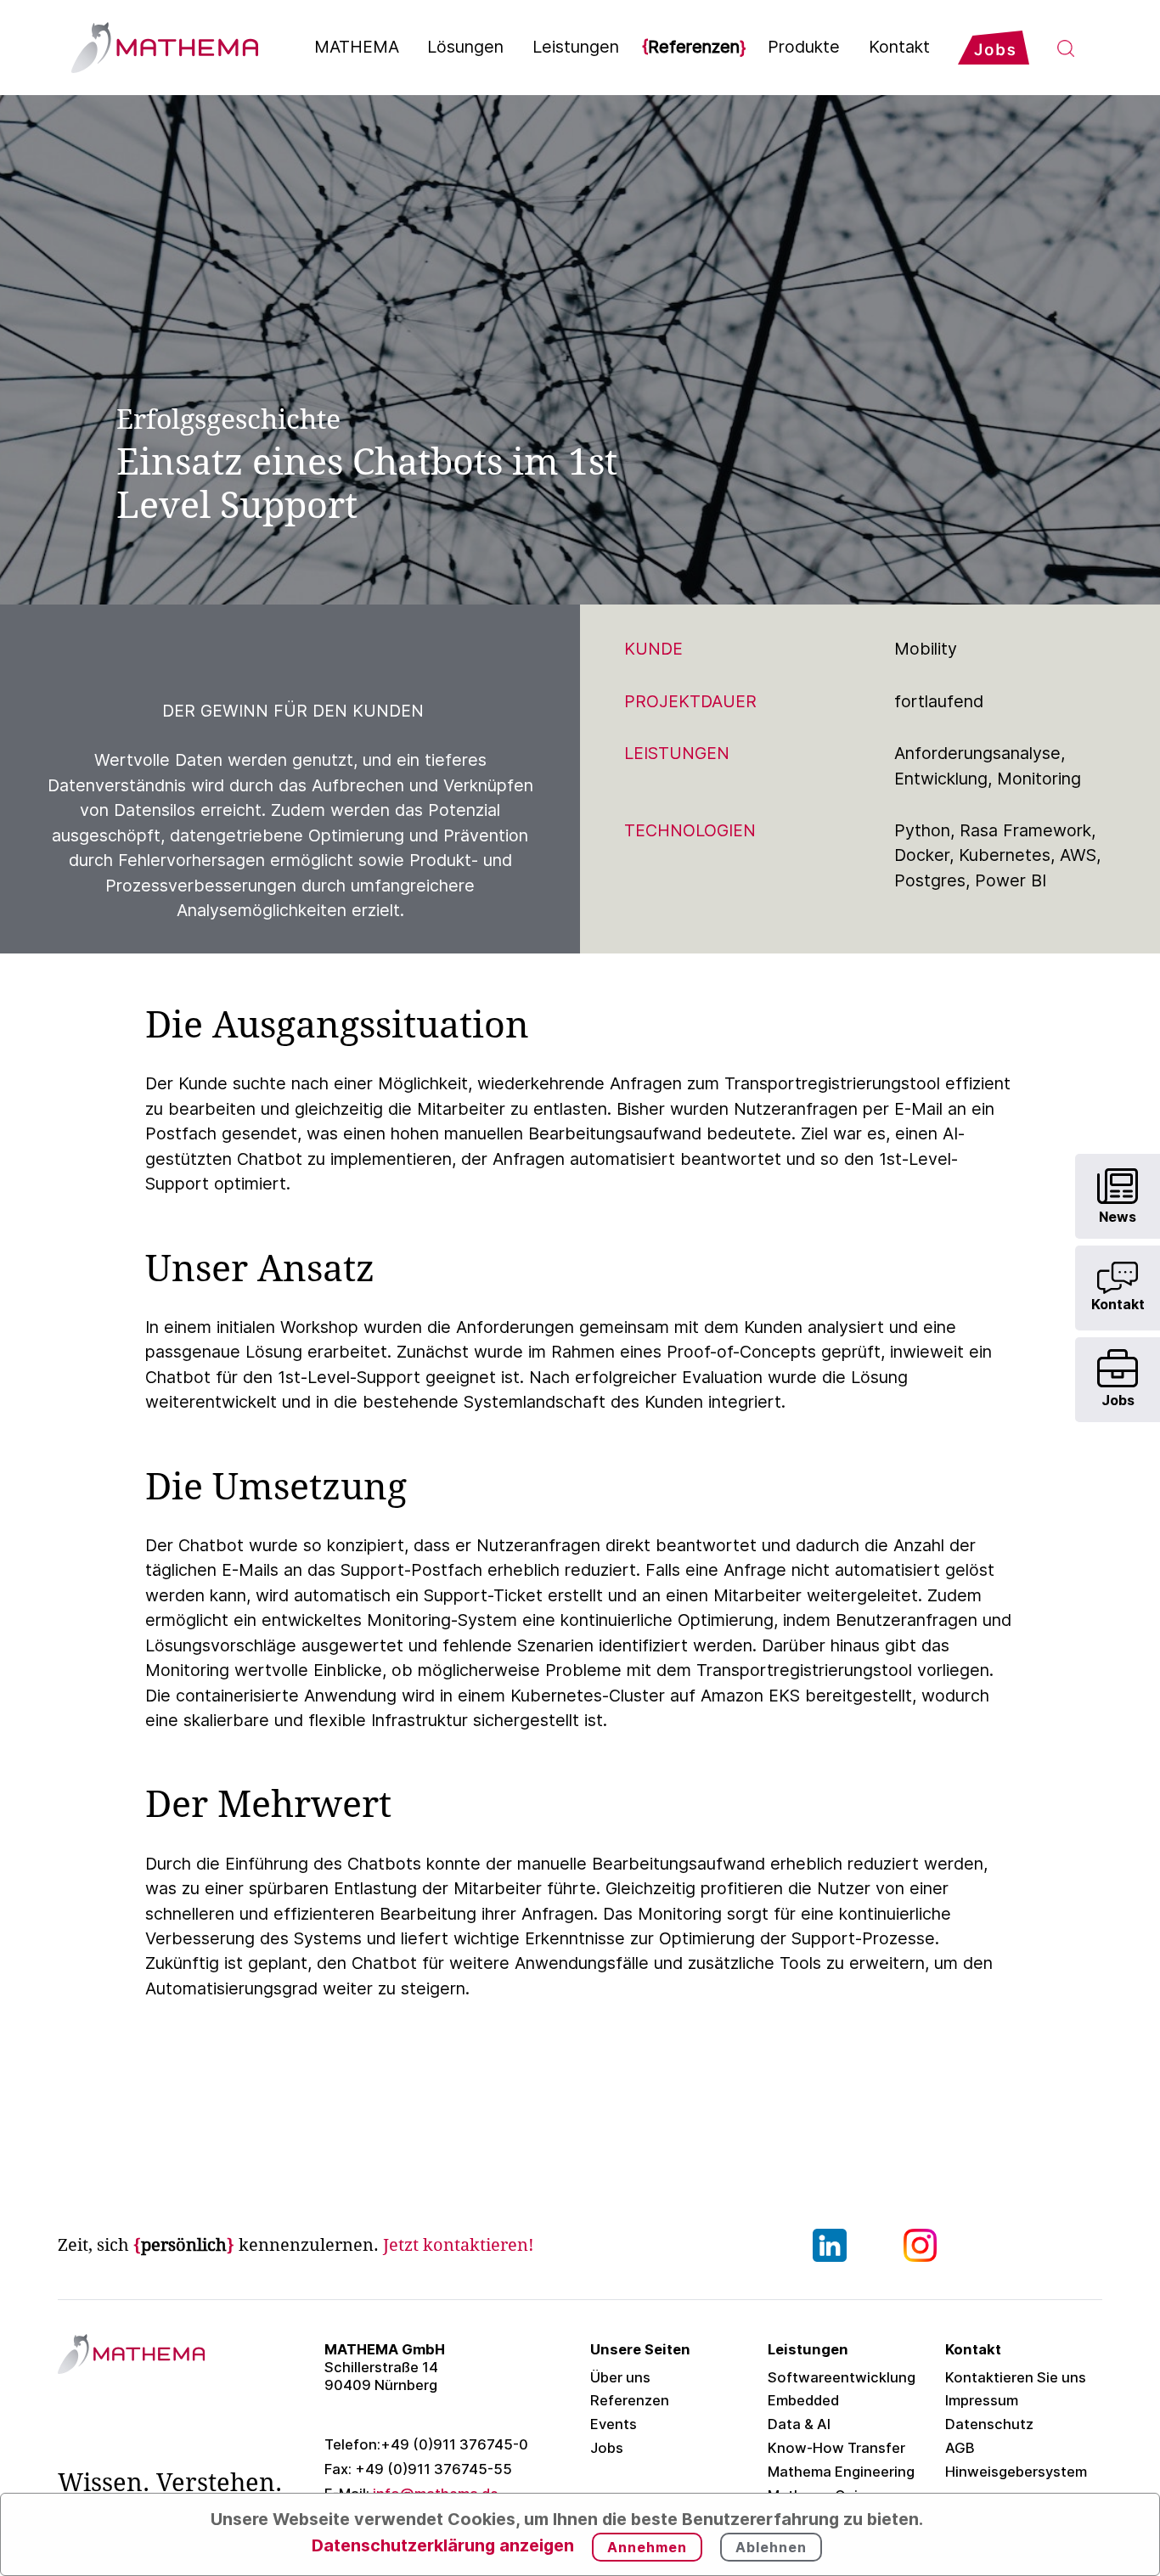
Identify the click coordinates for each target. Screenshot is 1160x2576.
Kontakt (899, 47)
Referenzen (694, 47)
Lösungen (465, 47)
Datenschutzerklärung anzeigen (443, 2545)
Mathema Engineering (841, 2472)
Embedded (803, 2400)
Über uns (620, 2377)
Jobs (607, 2448)
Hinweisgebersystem (1016, 2472)
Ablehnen (771, 2547)
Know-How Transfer (836, 2448)
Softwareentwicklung (842, 2377)
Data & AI (799, 2424)
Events (614, 2424)
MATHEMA (357, 47)
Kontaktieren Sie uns (1016, 2377)
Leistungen (576, 47)
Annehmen (647, 2547)
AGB (960, 2448)
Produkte (804, 47)
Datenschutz (989, 2424)
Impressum (982, 2400)
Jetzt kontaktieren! (459, 2245)
